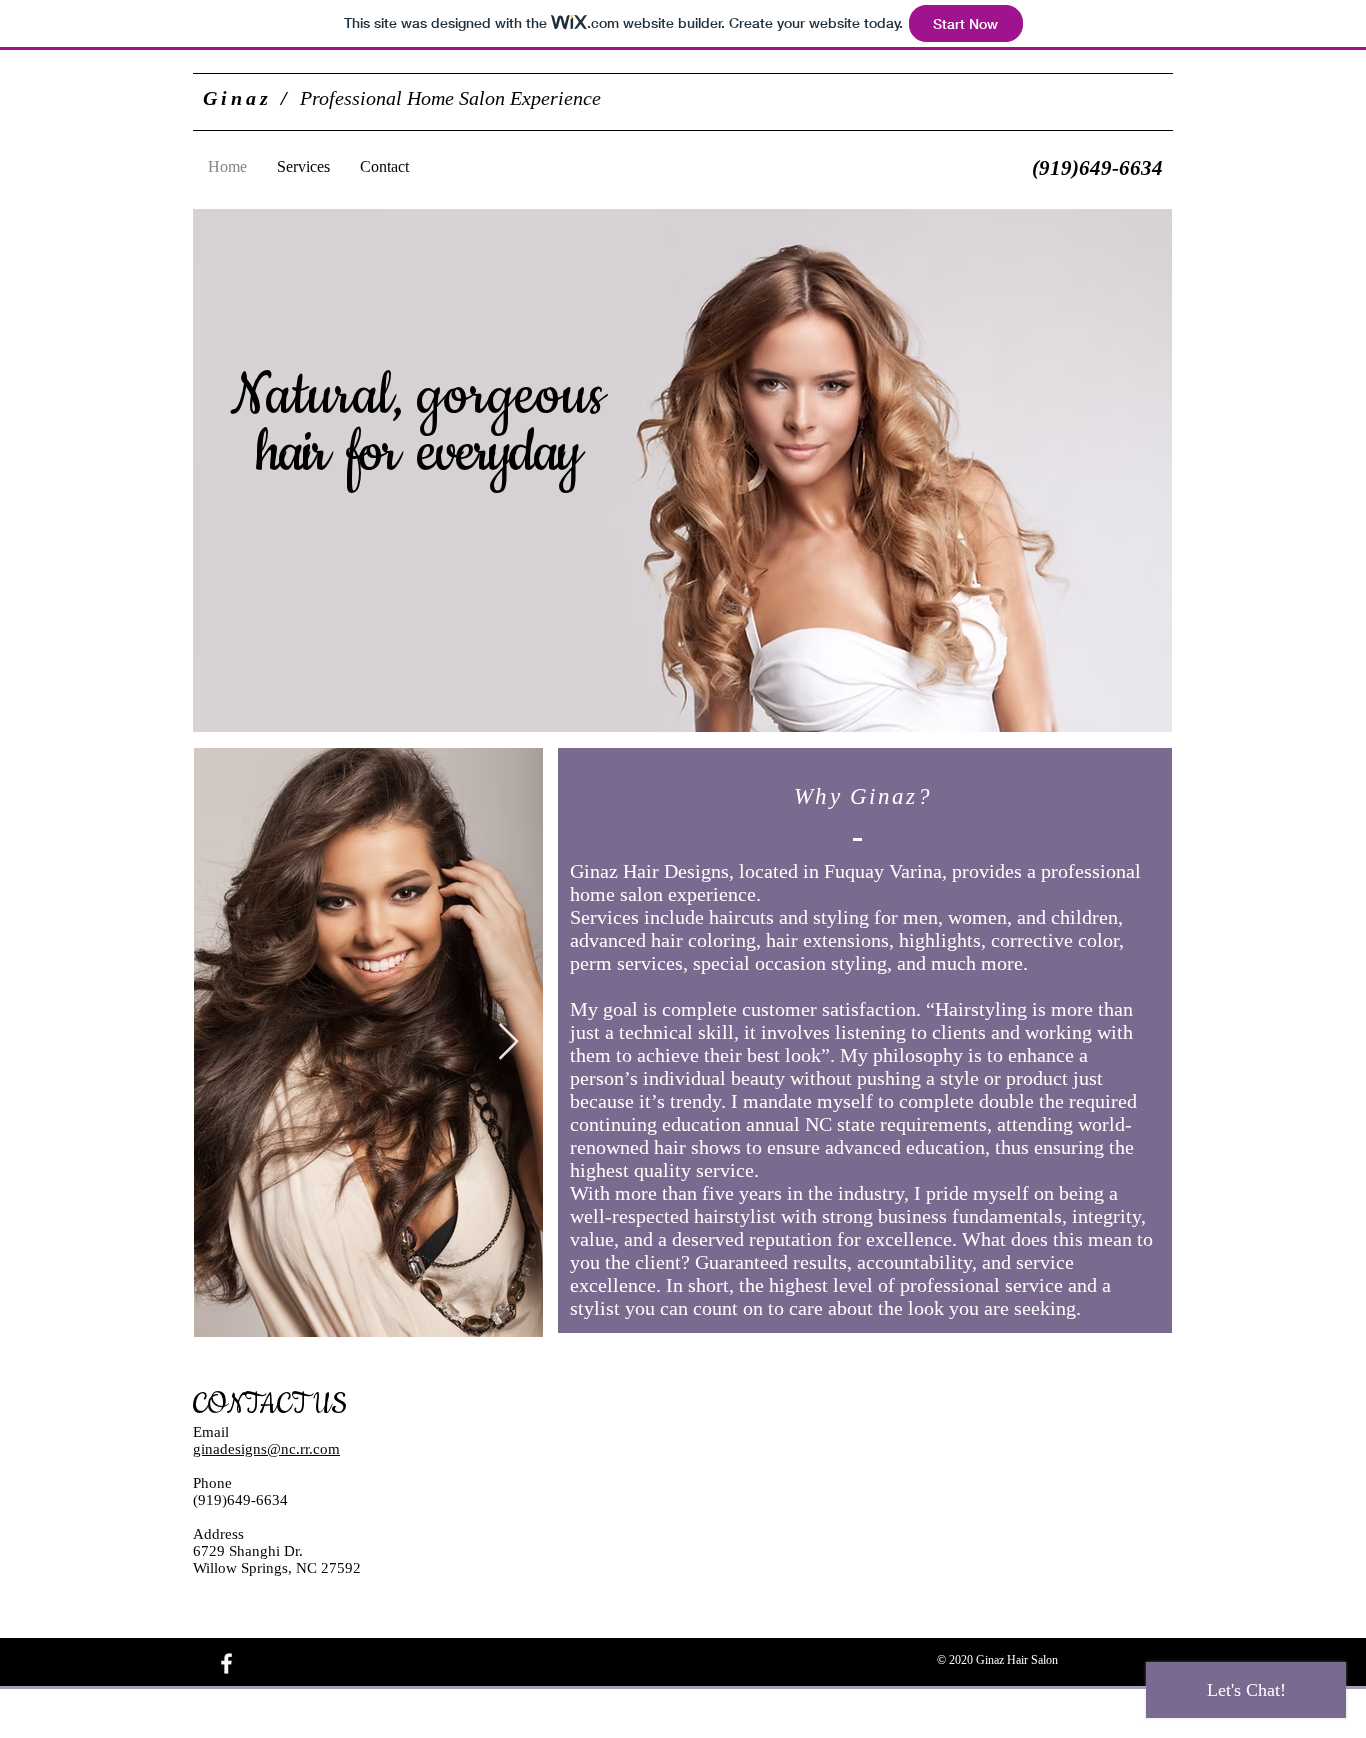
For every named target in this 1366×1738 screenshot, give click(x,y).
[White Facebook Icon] (226, 1663)
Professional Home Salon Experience (402, 98)
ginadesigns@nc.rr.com (266, 1449)
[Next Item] (508, 1042)
